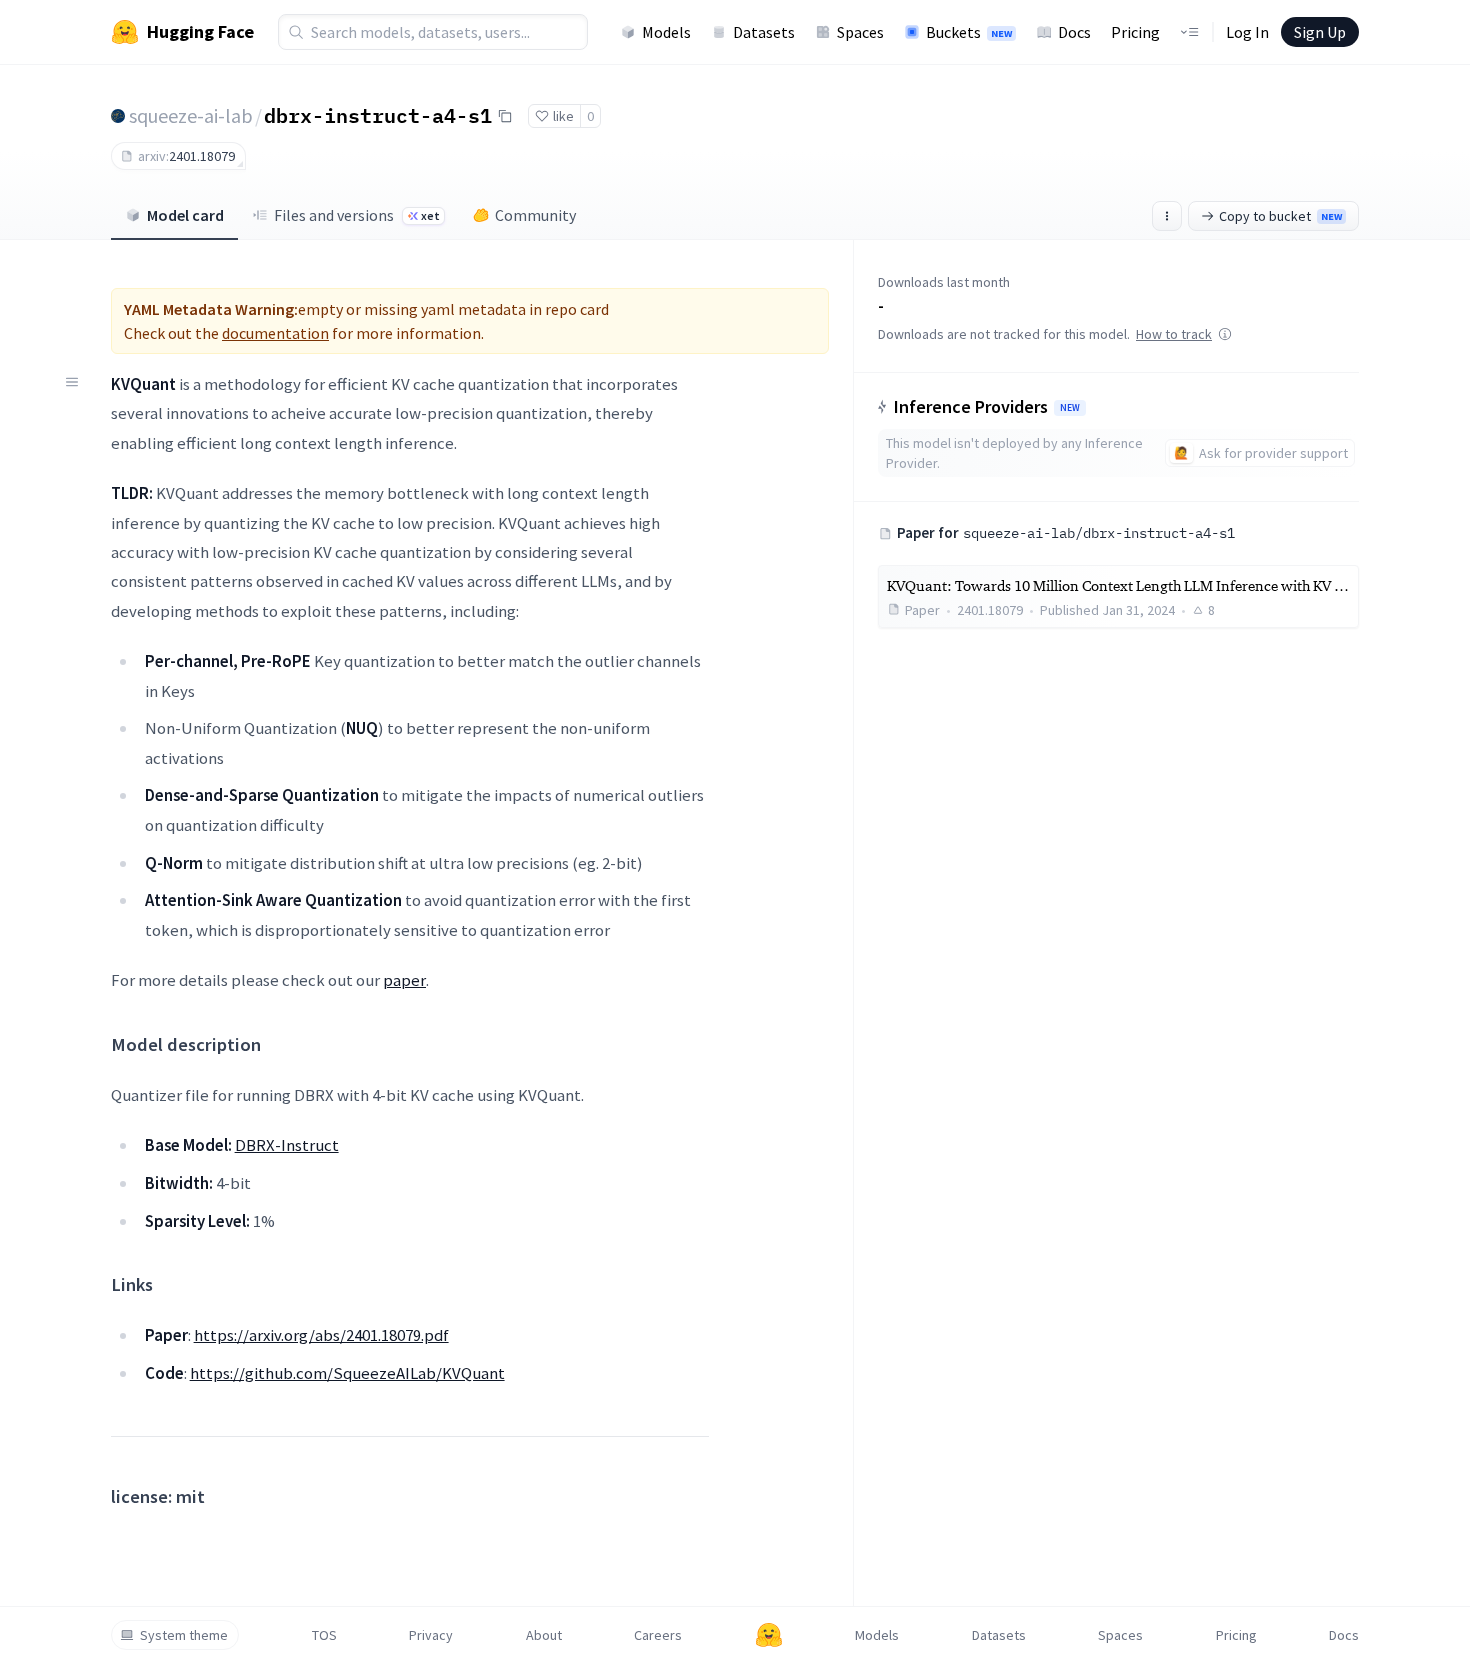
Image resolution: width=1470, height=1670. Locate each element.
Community (535, 215)
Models (666, 32)
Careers (658, 1635)
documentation (275, 333)
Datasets (764, 32)
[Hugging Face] (769, 1635)
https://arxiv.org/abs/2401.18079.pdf (321, 1335)
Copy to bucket (1280, 216)
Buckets (969, 32)
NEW (1070, 408)
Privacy (431, 1635)
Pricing (1135, 32)
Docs (1074, 32)
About (544, 1635)
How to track (1174, 334)
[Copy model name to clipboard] (505, 116)
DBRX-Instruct (287, 1145)
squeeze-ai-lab (191, 115)
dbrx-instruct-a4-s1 (378, 115)
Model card (185, 215)
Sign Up (1320, 32)
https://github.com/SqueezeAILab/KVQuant (347, 1373)
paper (404, 980)
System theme (184, 1635)
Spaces (860, 32)
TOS (324, 1635)
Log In (1247, 32)
